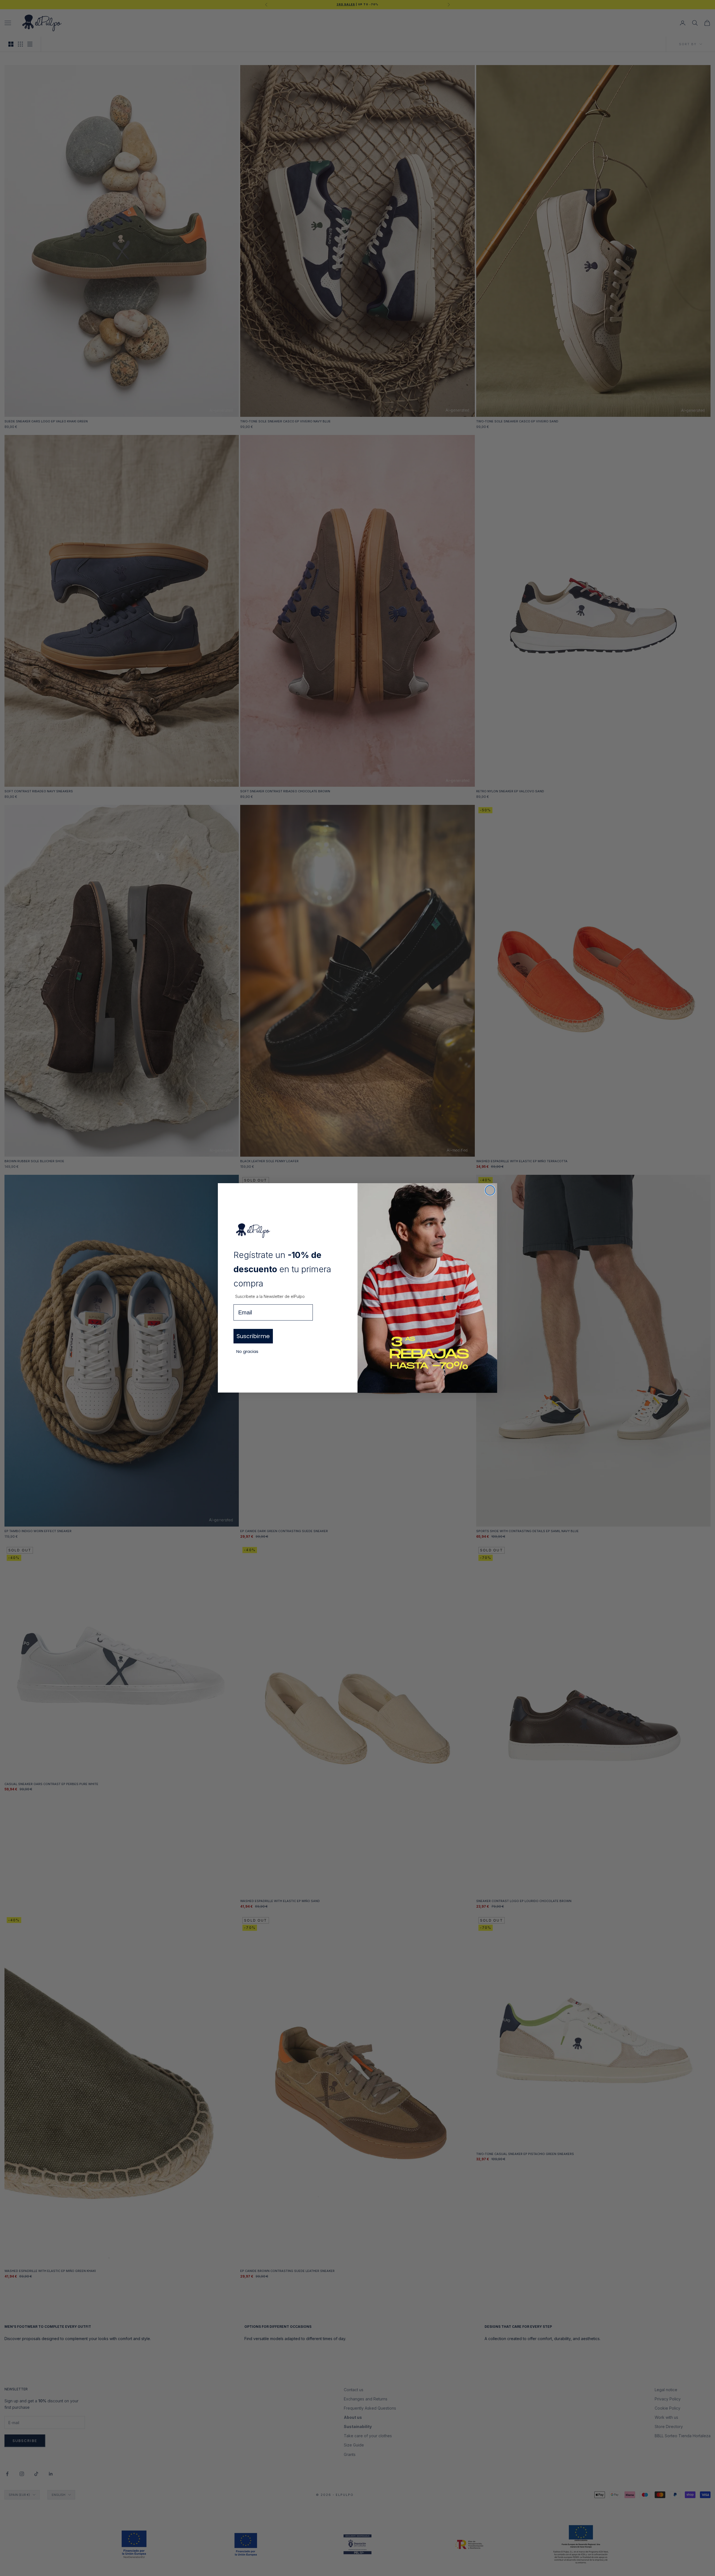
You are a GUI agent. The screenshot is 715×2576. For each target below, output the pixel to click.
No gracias (247, 1351)
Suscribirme (253, 1336)
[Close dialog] (490, 1190)
